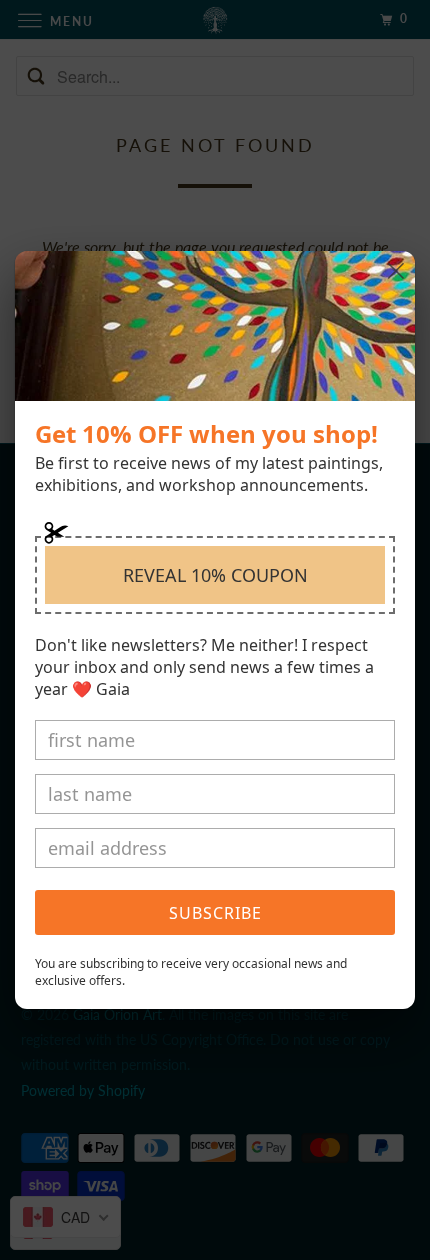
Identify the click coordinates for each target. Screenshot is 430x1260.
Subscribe (215, 913)
